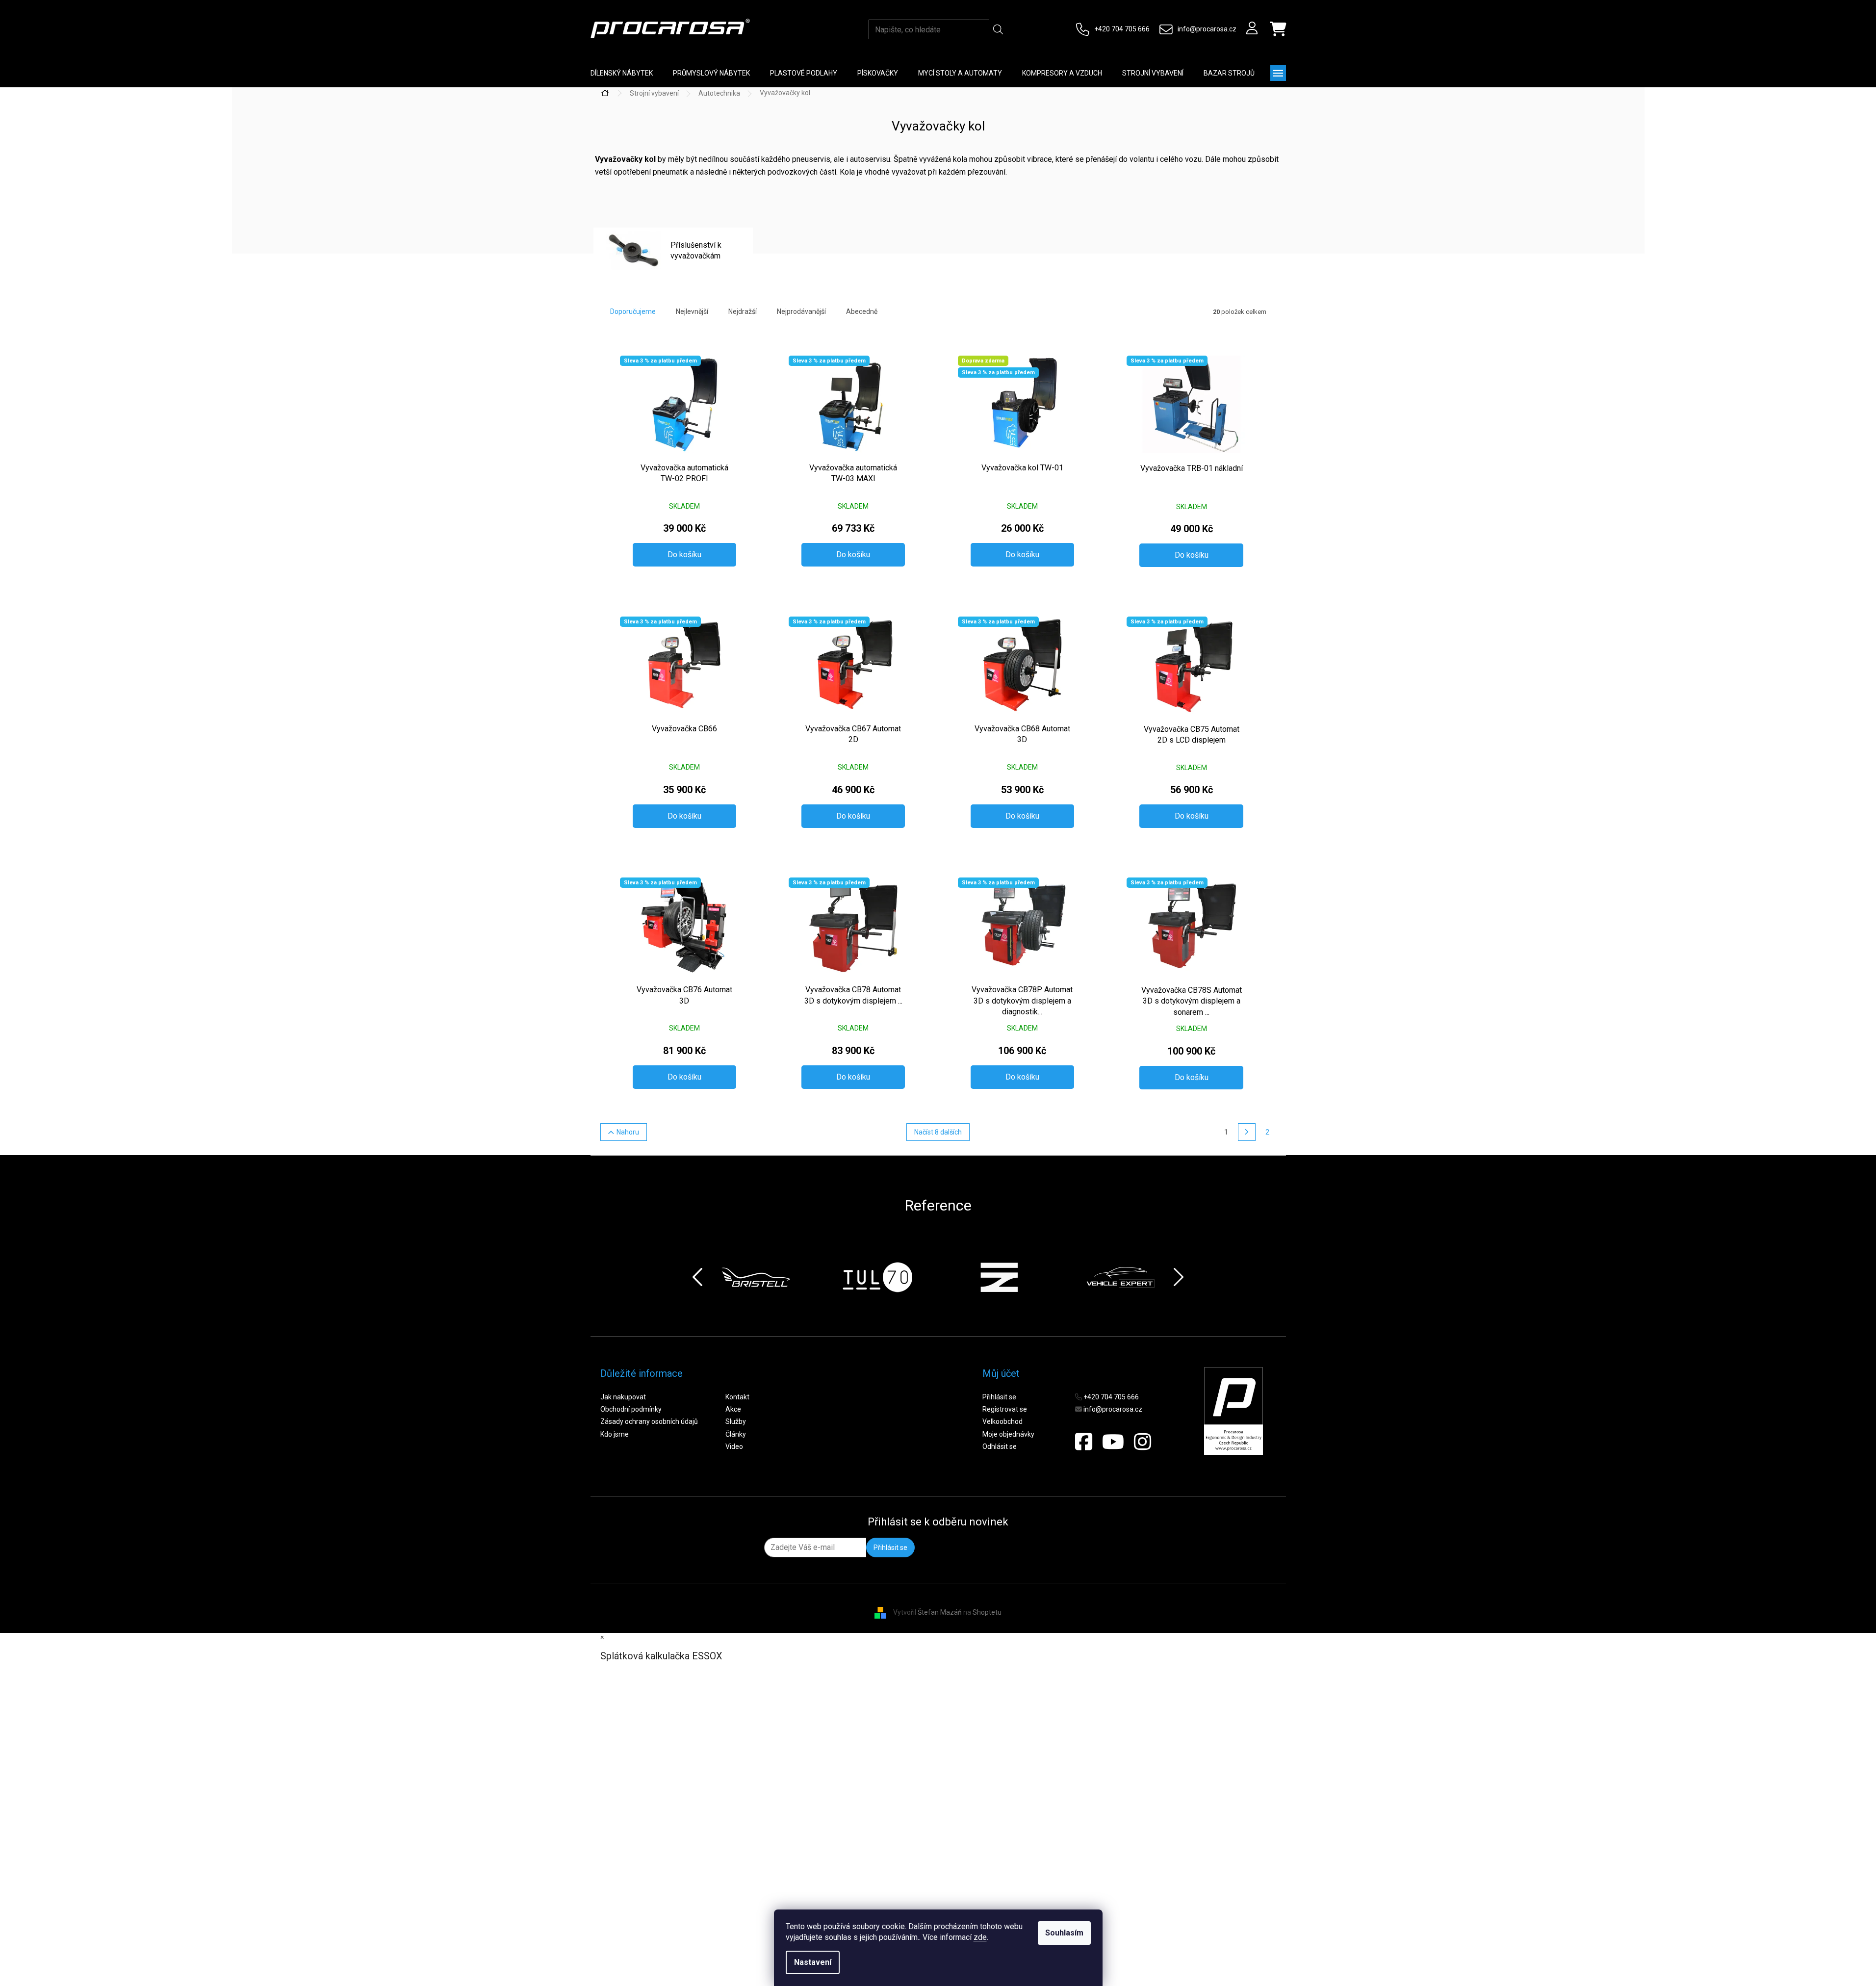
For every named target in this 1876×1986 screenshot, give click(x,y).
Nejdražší (743, 311)
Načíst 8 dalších (938, 1132)
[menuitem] (622, 73)
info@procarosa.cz (1207, 29)
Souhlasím (1064, 1933)
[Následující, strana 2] (1247, 1132)
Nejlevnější (692, 311)
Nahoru (628, 1132)
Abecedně (862, 311)
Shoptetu (987, 1612)
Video (734, 1446)
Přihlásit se (999, 1397)
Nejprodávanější (801, 311)
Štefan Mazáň (940, 1612)
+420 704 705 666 (1122, 29)
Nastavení (813, 1962)
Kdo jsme (615, 1434)
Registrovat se (1005, 1409)
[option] (756, 1277)
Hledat (998, 29)
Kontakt (737, 1397)
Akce (733, 1409)
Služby (736, 1421)
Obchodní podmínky (631, 1409)
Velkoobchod (1002, 1421)
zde (980, 1937)
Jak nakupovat (623, 1397)
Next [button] (1179, 1277)
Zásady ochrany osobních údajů (649, 1421)
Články (736, 1434)
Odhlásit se (1000, 1446)
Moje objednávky (1008, 1434)
